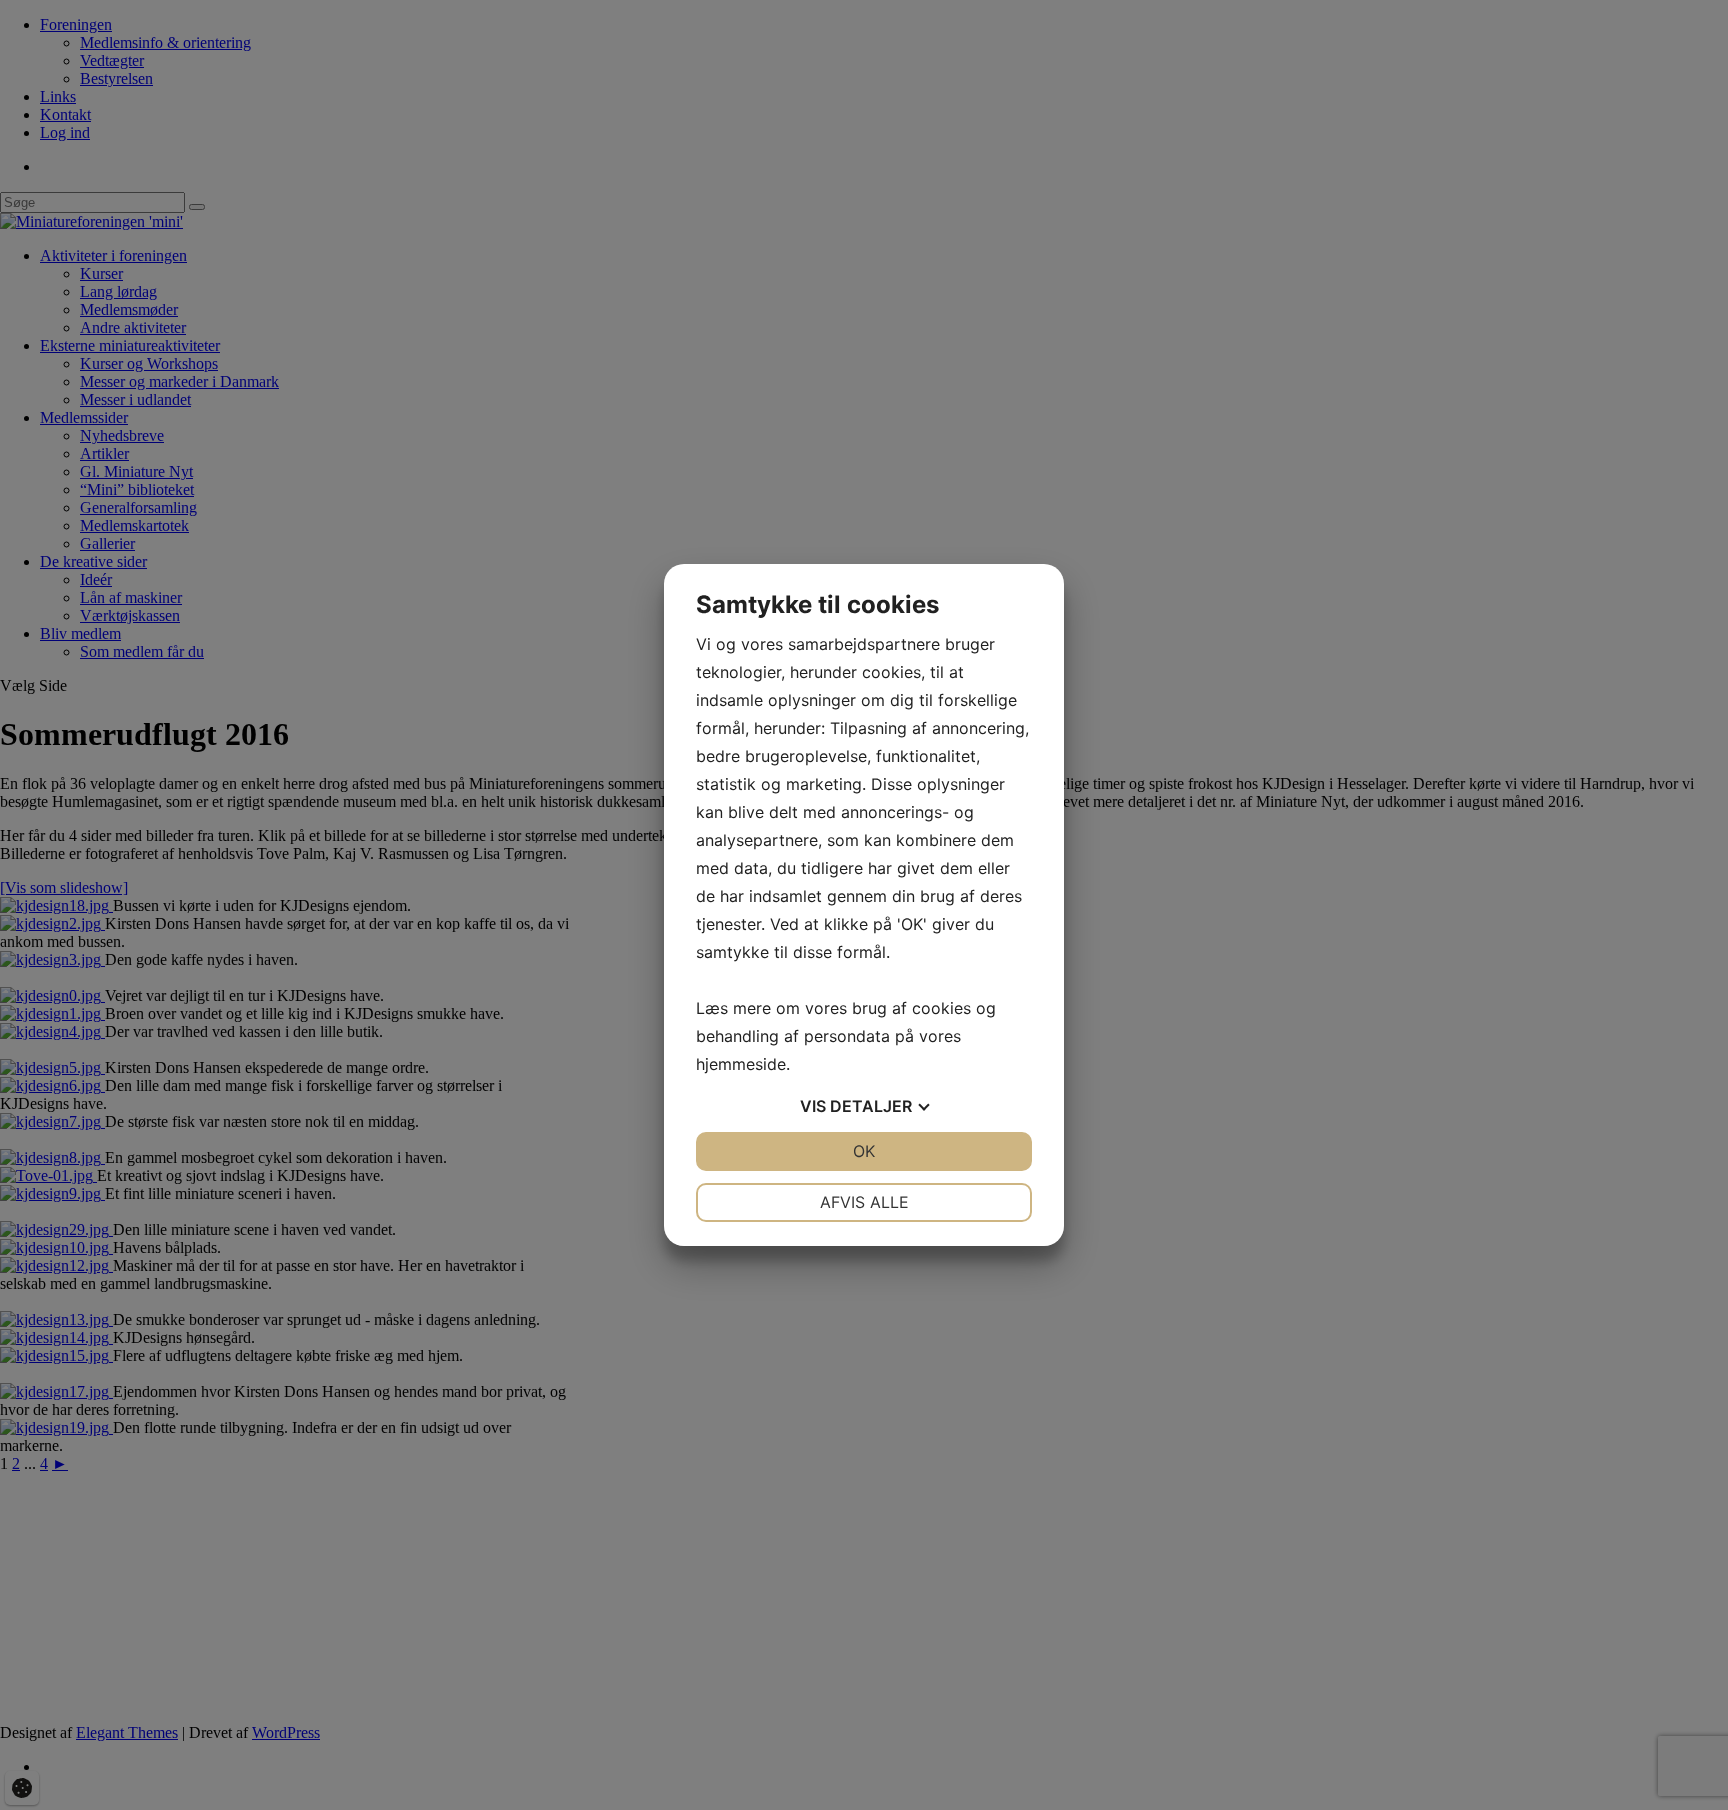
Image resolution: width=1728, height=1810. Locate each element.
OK (864, 1151)
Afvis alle (864, 1202)
